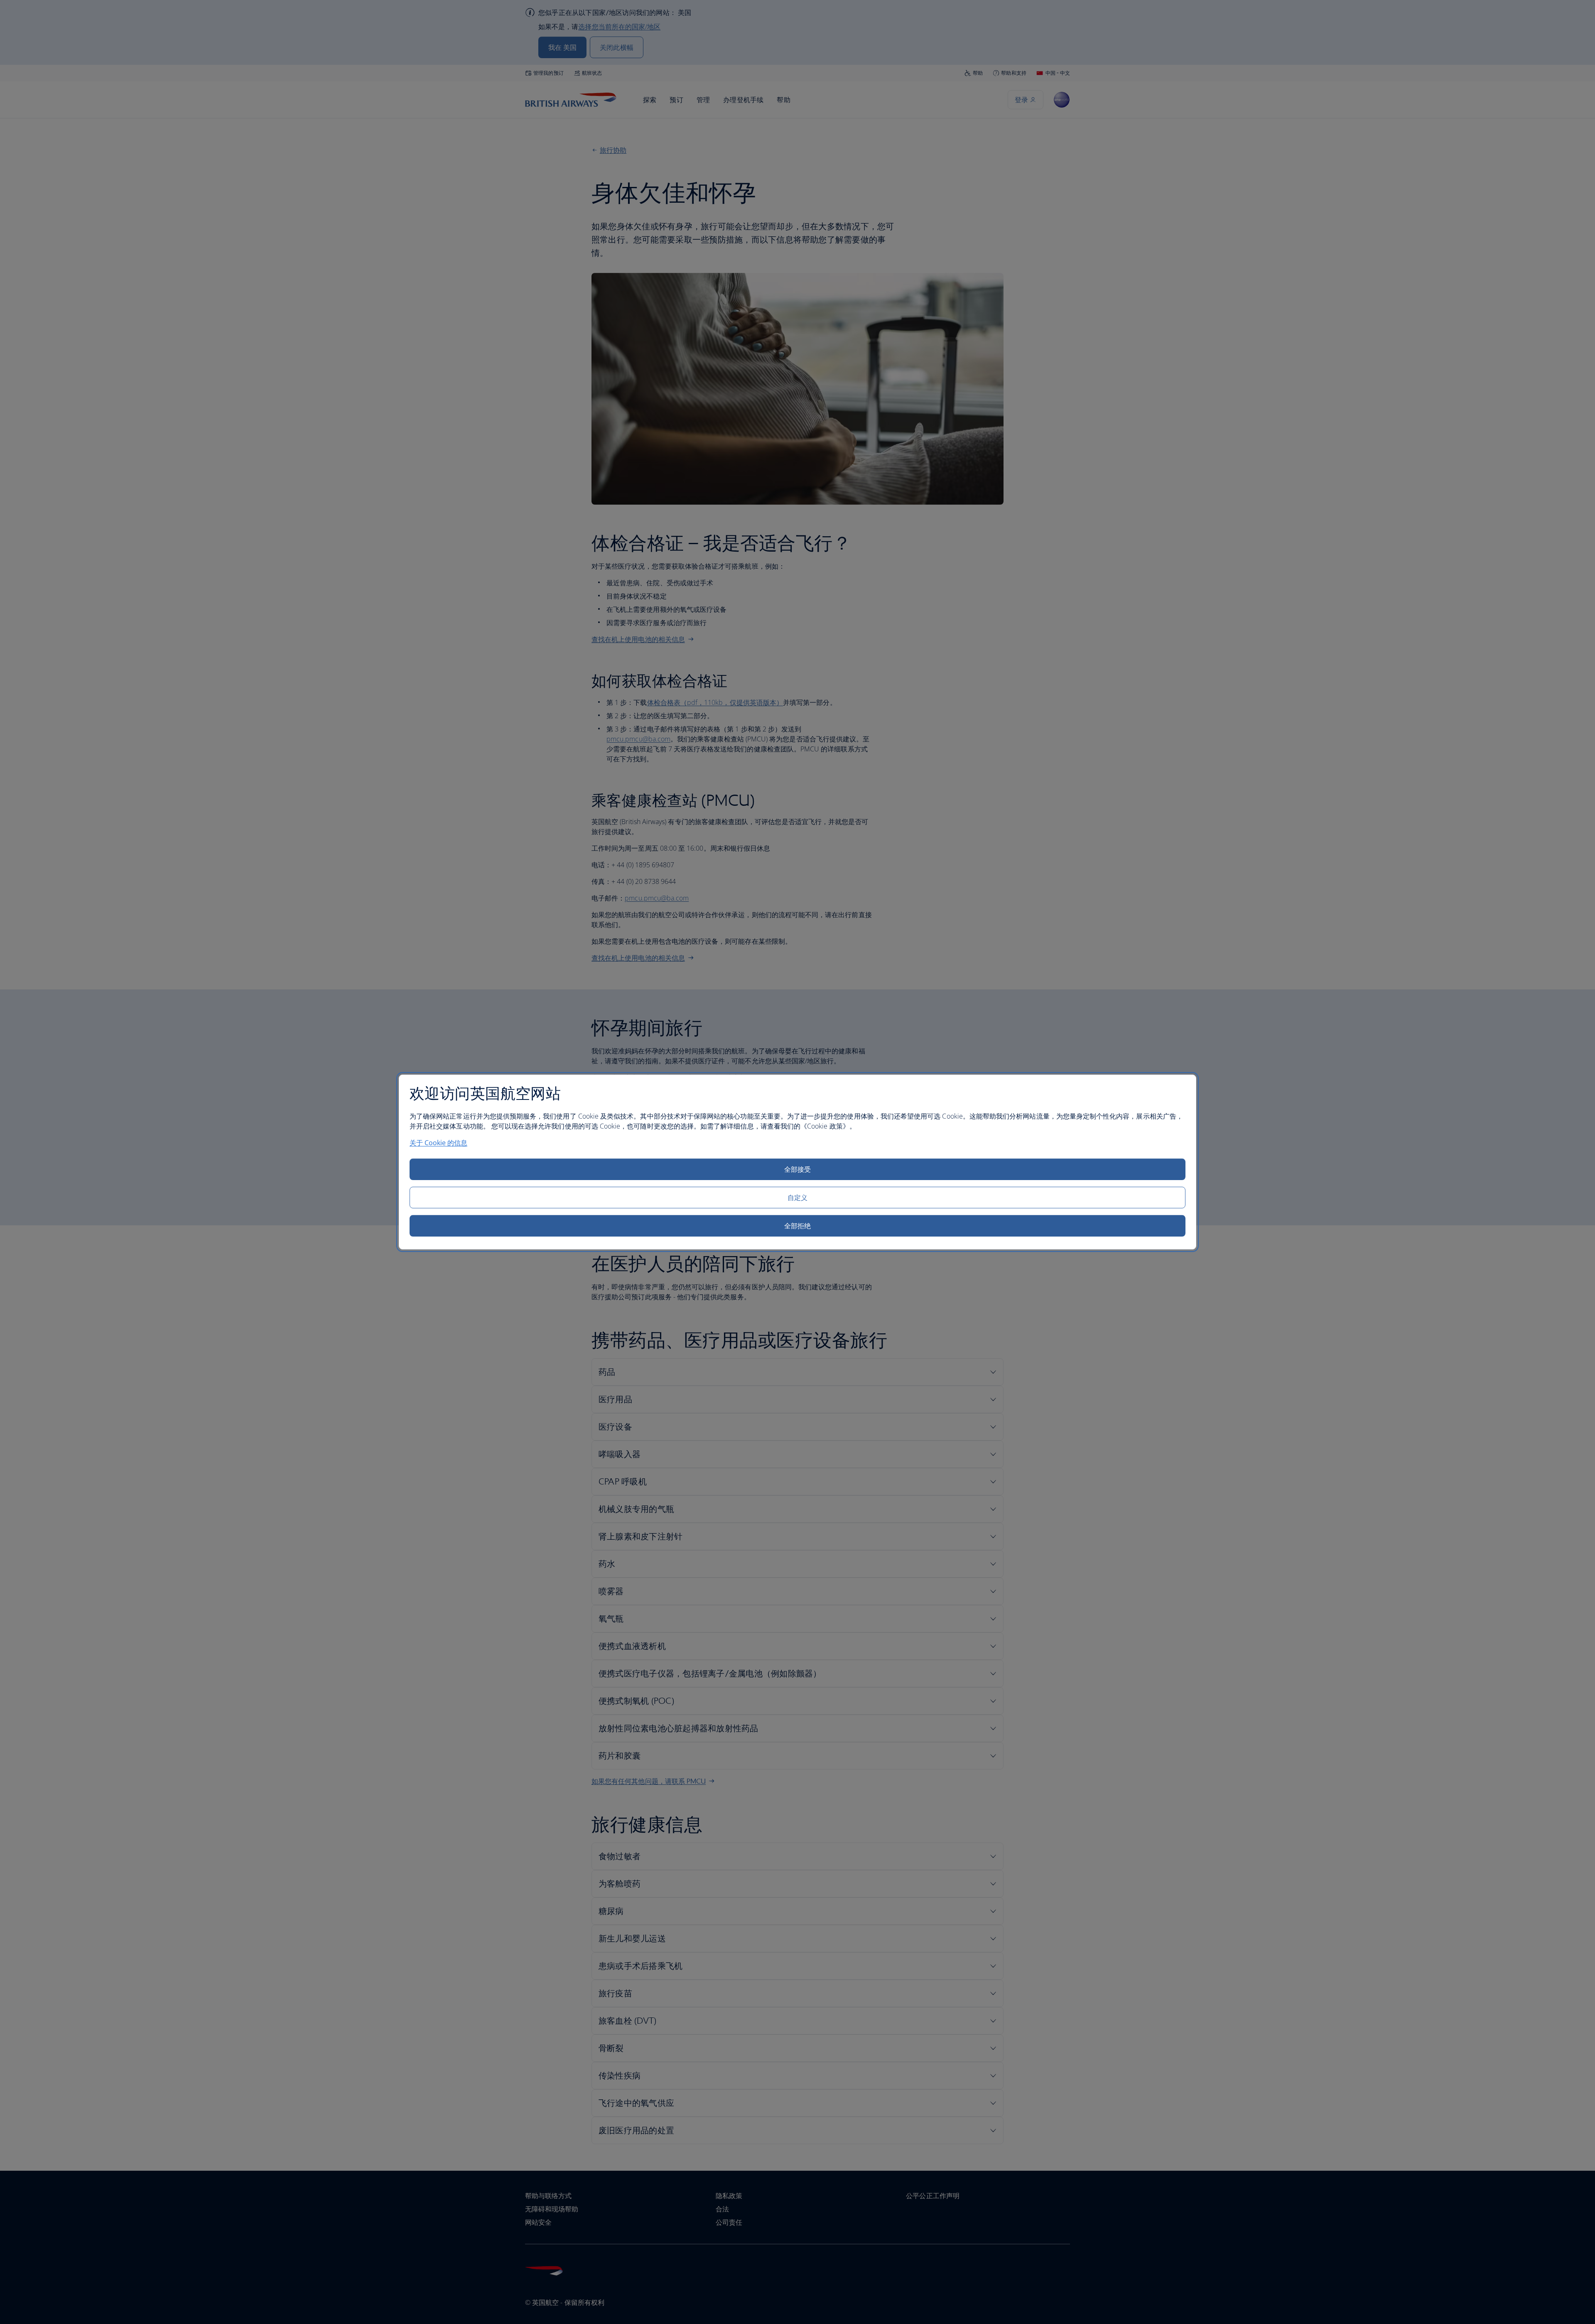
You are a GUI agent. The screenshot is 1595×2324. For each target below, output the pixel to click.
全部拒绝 (797, 1226)
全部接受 (797, 1169)
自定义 (797, 1198)
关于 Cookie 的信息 (438, 1143)
